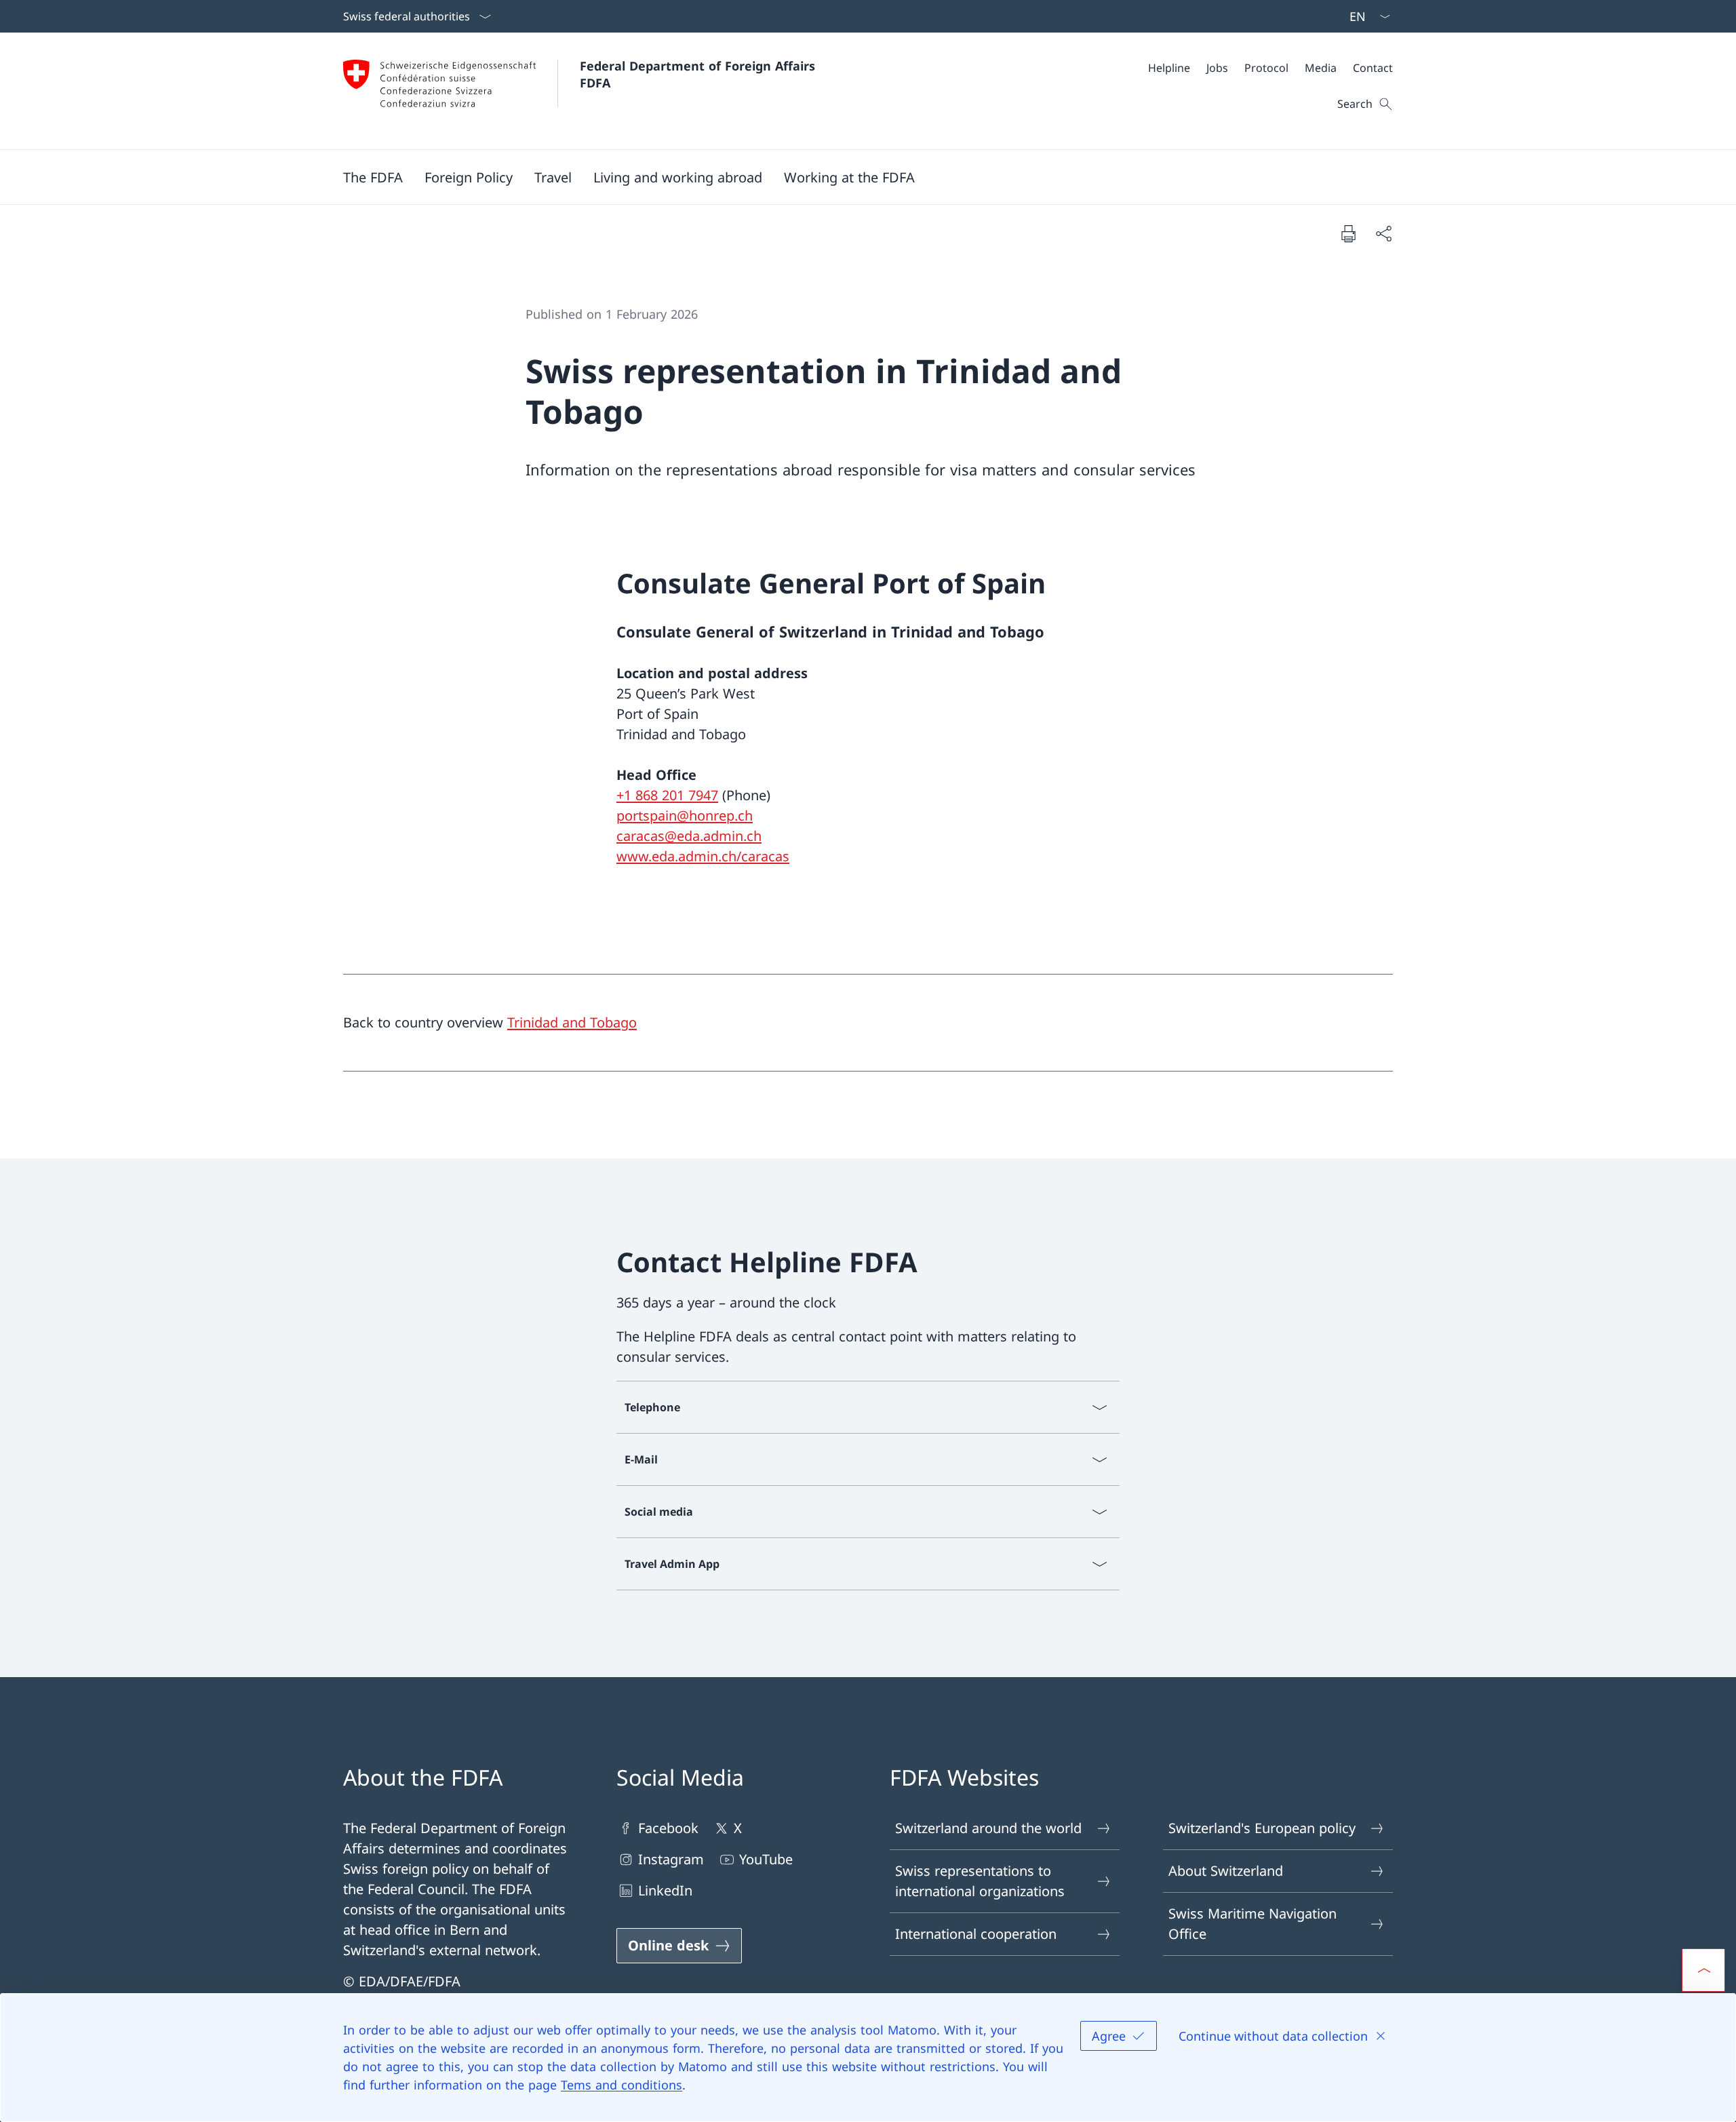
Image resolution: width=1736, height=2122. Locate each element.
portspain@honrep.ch (685, 816)
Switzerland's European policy (1262, 1828)
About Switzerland (1226, 1871)
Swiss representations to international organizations (980, 1881)
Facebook (668, 1828)
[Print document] (1348, 233)
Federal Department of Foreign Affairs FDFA (699, 74)
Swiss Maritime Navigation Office (1252, 1924)
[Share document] (1383, 233)
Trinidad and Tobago (572, 1022)
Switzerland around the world (988, 1828)
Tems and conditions (622, 2085)
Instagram (671, 1859)
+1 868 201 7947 (667, 795)
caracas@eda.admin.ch (689, 836)
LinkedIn (665, 1890)
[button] (373, 177)
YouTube (766, 1859)
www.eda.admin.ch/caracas (703, 856)
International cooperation (976, 1934)
